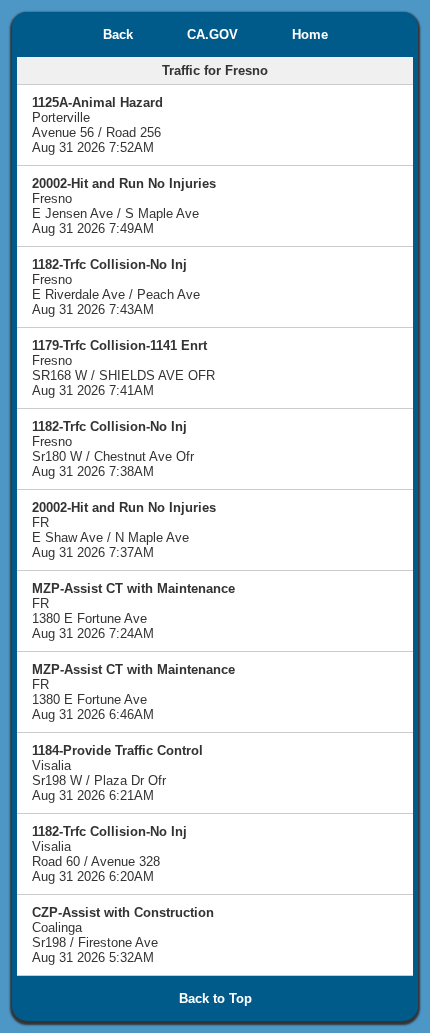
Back (118, 34)
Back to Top (215, 998)
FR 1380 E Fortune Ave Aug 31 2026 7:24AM (133, 611)
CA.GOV (212, 34)
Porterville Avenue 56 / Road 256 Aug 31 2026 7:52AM (97, 125)
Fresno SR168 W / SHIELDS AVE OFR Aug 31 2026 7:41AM (123, 368)
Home (310, 34)
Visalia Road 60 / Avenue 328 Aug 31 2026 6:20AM (109, 854)
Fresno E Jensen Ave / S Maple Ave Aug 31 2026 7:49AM (124, 206)
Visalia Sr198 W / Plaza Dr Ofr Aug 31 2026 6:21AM (117, 773)
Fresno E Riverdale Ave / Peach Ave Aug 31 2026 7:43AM (116, 287)
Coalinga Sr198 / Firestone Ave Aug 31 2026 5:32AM (123, 935)
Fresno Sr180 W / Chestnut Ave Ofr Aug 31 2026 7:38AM (113, 449)
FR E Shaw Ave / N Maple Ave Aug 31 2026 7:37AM (124, 530)
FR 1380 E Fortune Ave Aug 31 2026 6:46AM (133, 692)
